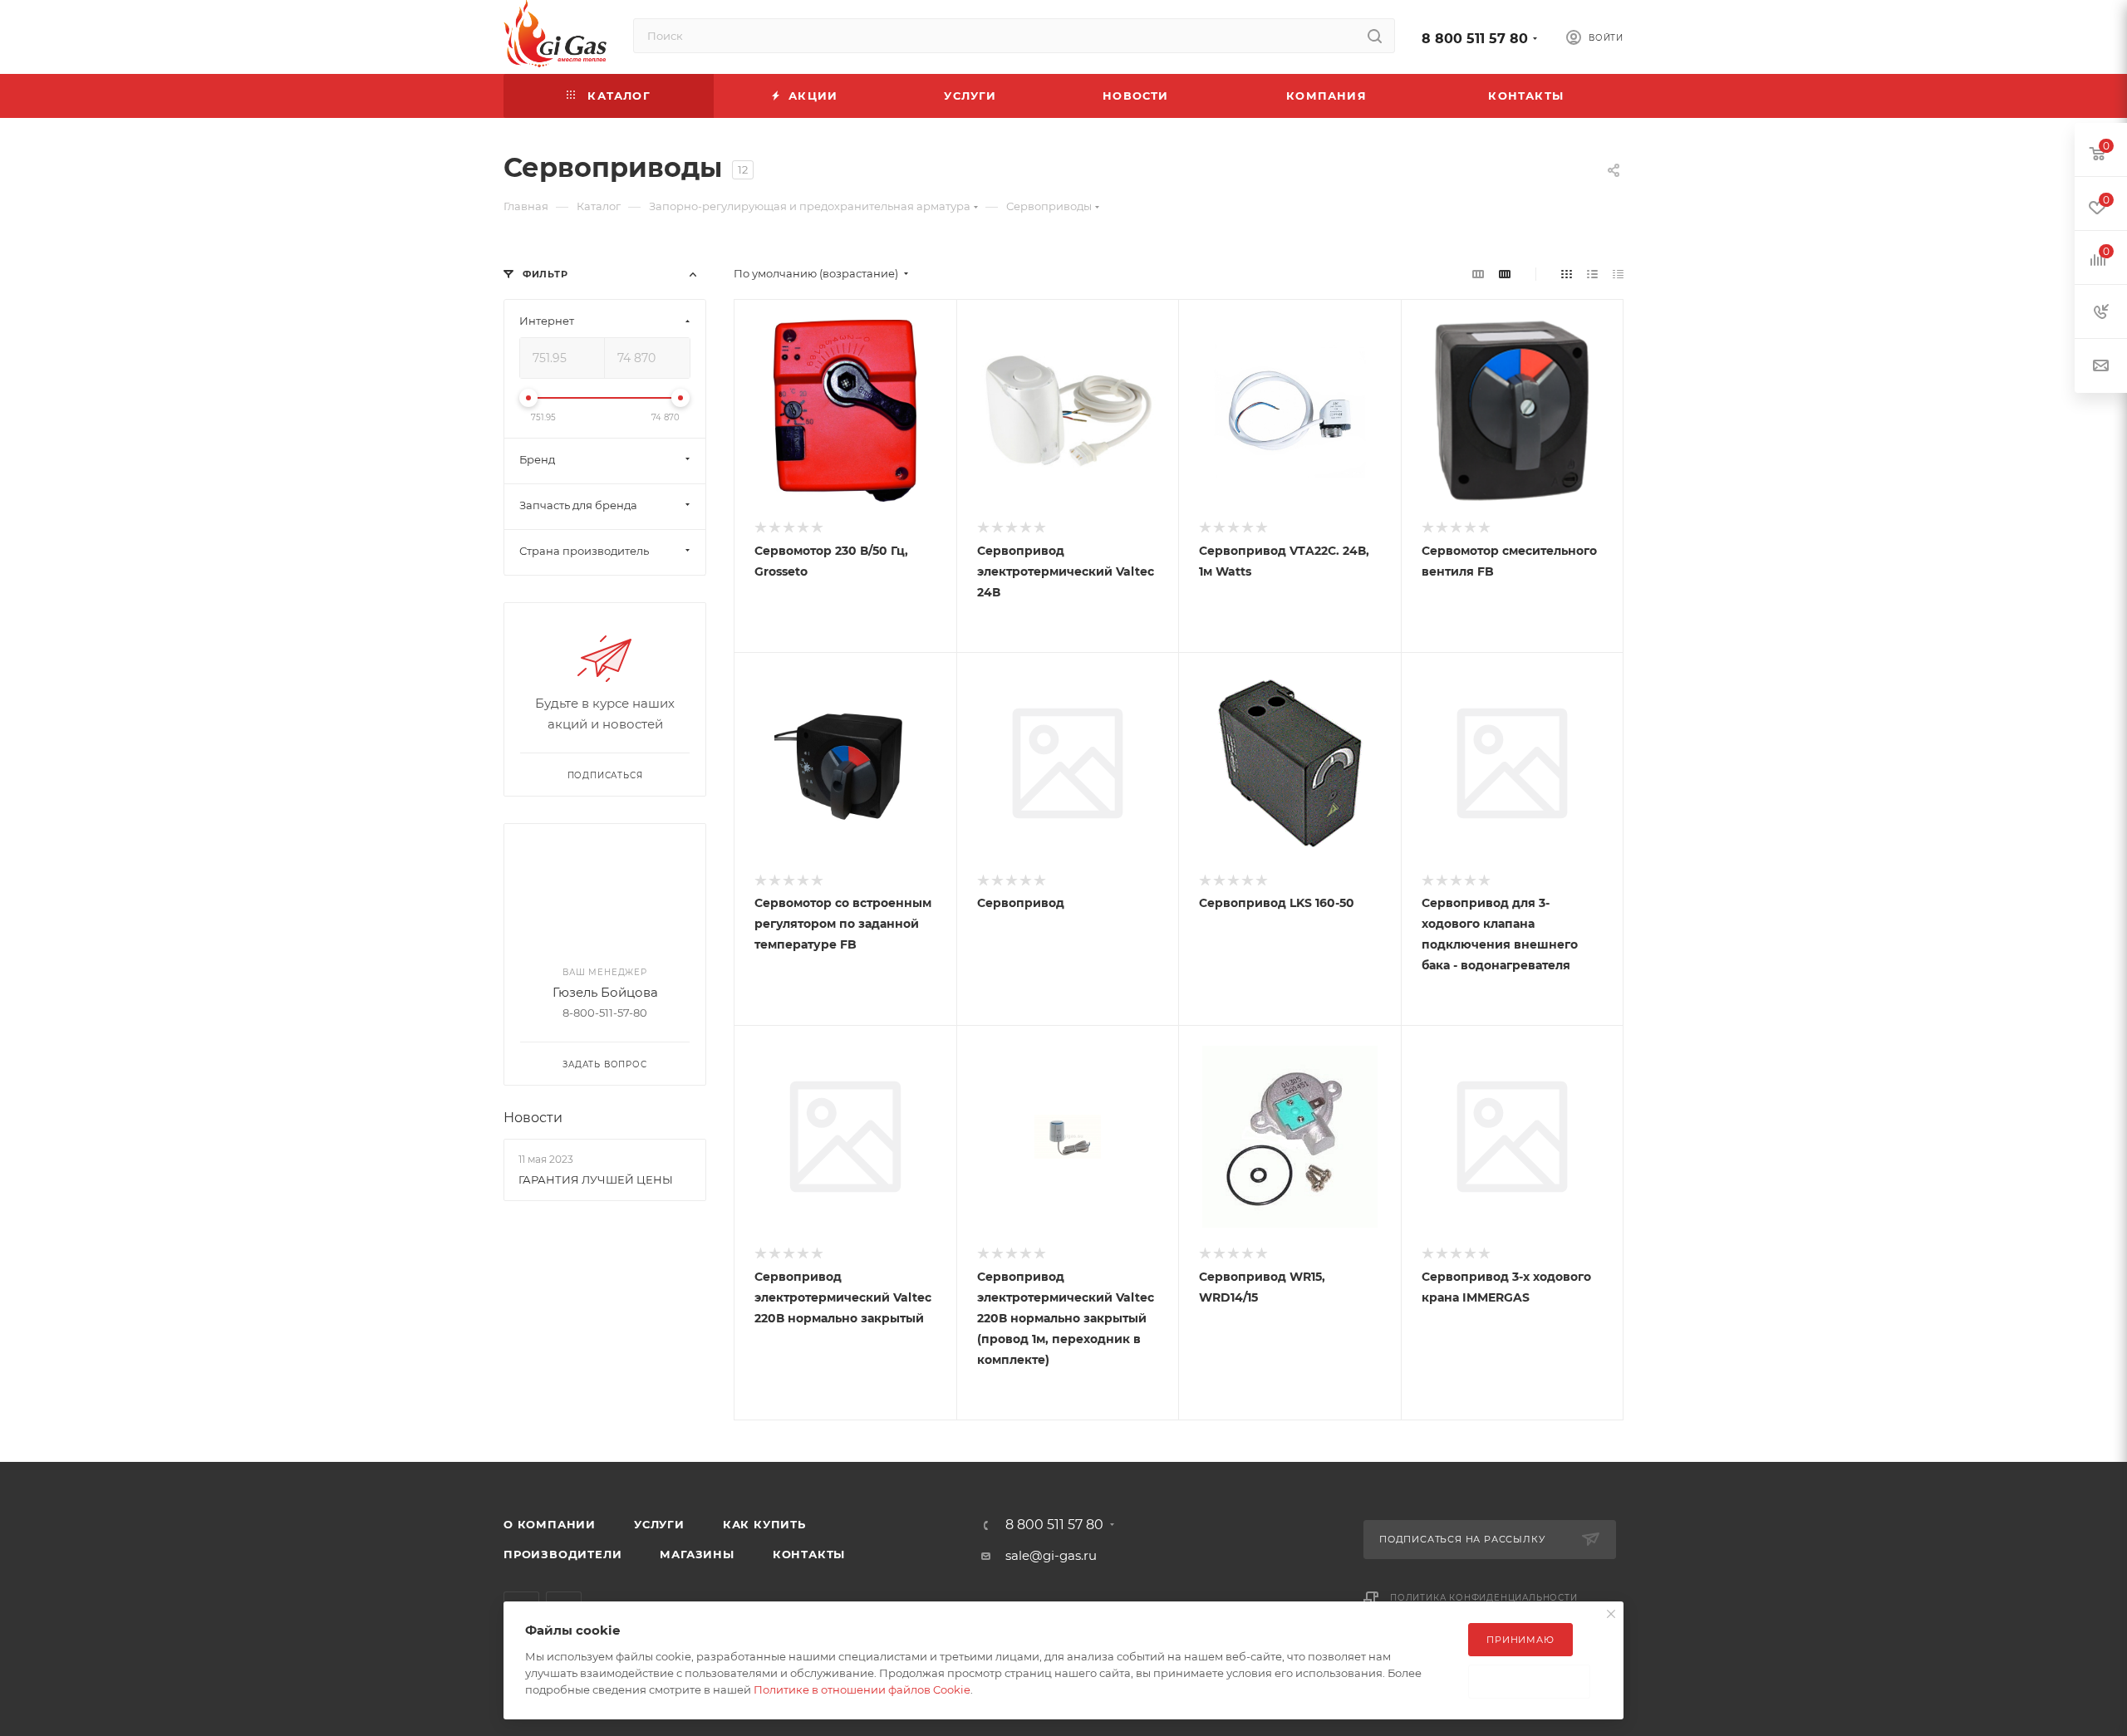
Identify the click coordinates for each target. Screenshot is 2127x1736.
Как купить (764, 1524)
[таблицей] (1618, 274)
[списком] (1592, 274)
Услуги (659, 1524)
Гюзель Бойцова (605, 992)
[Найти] (1375, 36)
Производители (562, 1554)
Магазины (697, 1554)
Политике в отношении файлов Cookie (862, 1689)
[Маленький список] (1478, 274)
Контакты (809, 1554)
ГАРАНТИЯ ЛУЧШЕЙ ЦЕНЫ (596, 1179)
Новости (533, 1118)
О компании (550, 1524)
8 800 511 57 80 (1475, 39)
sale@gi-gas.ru (1051, 1555)
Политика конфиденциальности (1484, 1598)
